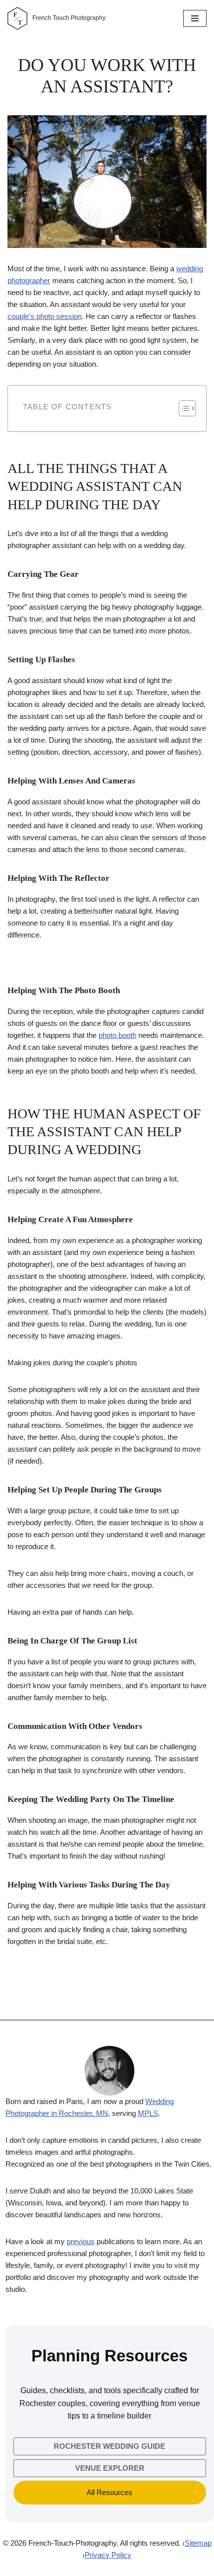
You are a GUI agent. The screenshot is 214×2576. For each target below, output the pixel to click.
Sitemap (198, 2543)
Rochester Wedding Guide (109, 2446)
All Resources (109, 2492)
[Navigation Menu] (195, 18)
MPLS (148, 2113)
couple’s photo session (45, 316)
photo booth (117, 1035)
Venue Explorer (110, 2468)
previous (81, 2241)
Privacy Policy (108, 2555)
